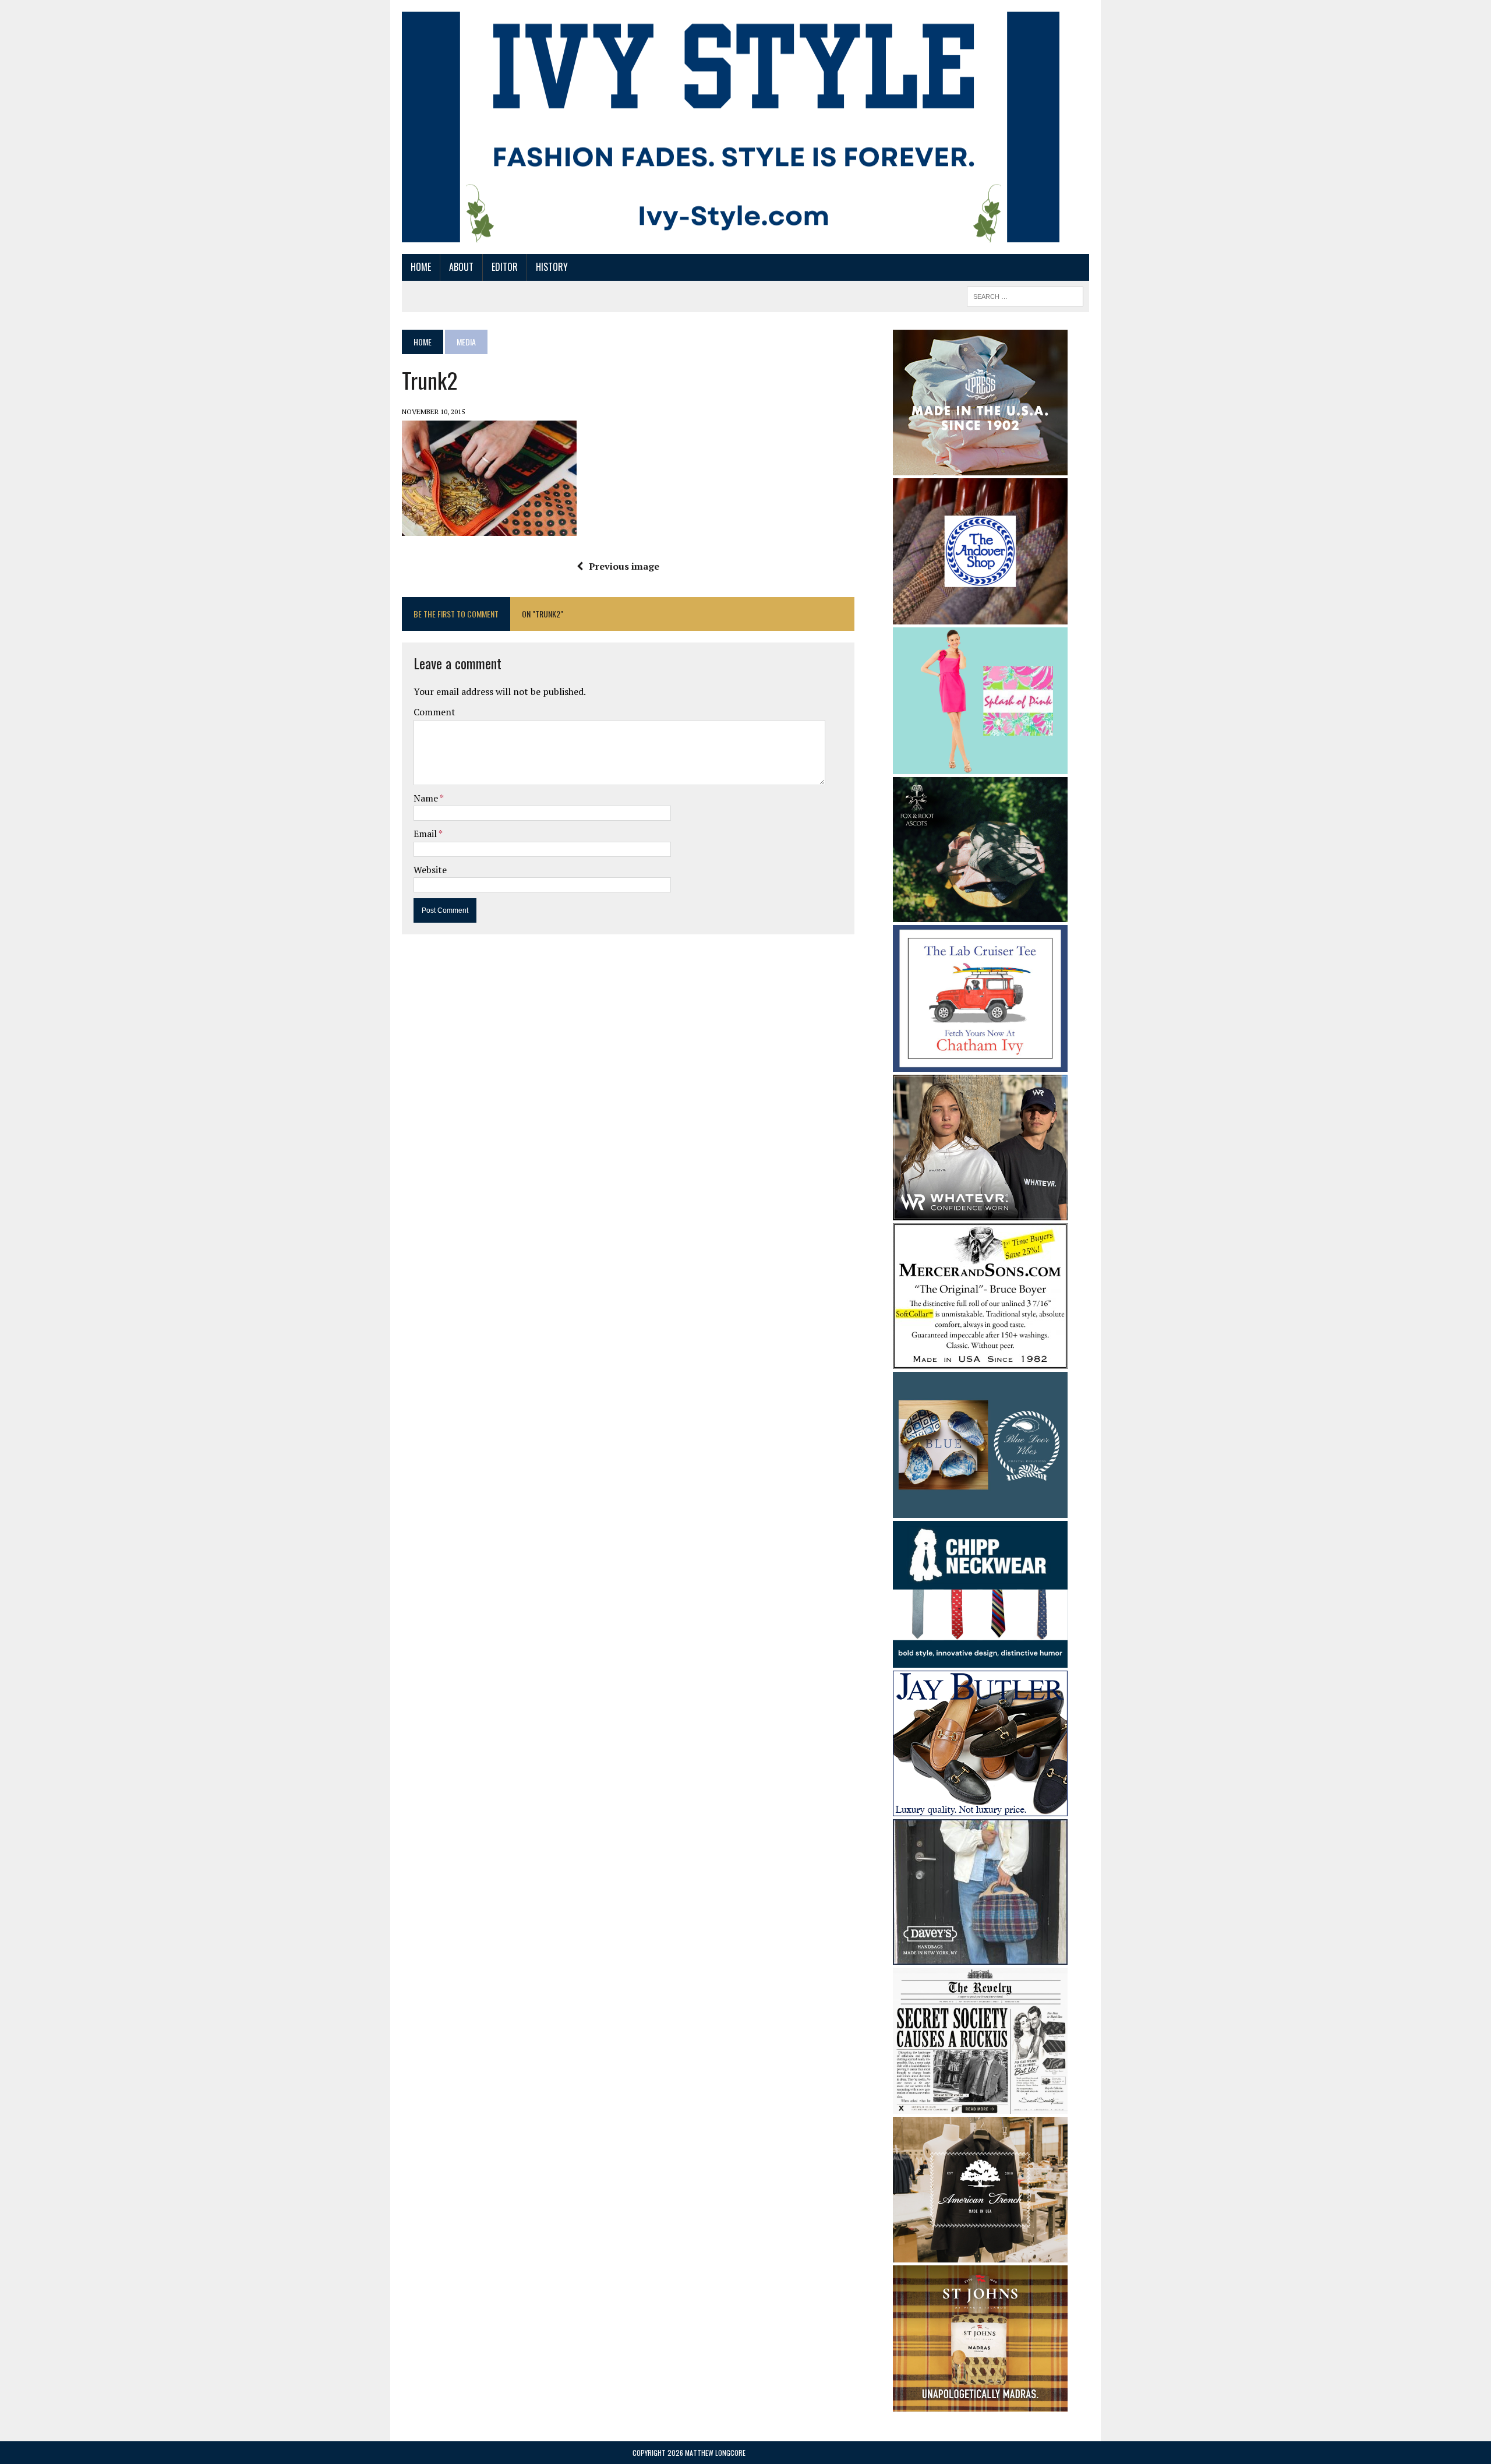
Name (427, 798)
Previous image (624, 566)
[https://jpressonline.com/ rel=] (980, 467)
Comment (434, 712)
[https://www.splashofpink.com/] (980, 766)
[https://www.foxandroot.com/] (980, 915)
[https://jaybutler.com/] (980, 1808)
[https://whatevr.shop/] (980, 1212)
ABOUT (461, 267)
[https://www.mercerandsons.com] (980, 1361)
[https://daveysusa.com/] (980, 1957)
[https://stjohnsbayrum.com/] (980, 2404)
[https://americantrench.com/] (980, 2255)
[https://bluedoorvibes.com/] (980, 1510)
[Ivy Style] (731, 127)
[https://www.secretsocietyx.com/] (980, 2106)
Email (426, 834)
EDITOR (505, 267)
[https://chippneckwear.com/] (980, 1660)
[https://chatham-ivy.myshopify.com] (980, 1064)
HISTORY (552, 267)
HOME (421, 267)
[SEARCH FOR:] (1025, 295)
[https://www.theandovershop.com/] (980, 616)
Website (430, 870)
